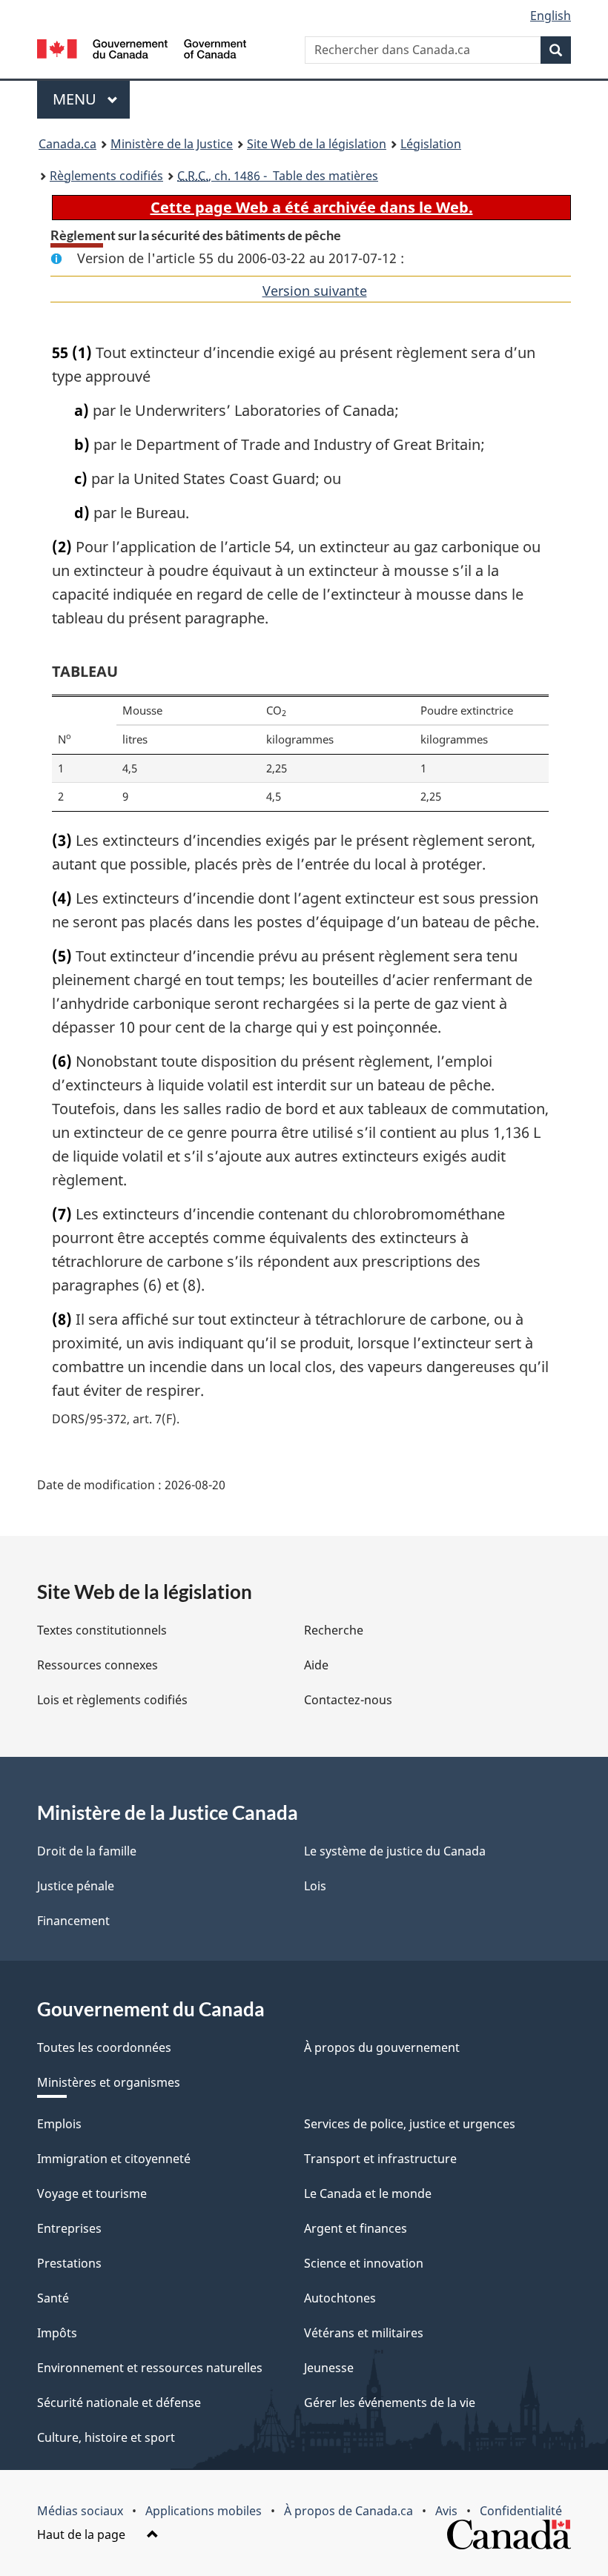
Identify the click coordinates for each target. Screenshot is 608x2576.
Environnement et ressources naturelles (150, 2368)
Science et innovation (364, 2263)
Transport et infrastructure (380, 2159)
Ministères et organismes (109, 2082)
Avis (446, 2511)
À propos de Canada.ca (348, 2511)
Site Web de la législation (317, 144)
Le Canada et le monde (368, 2193)
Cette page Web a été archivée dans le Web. (312, 207)
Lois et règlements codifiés (112, 1700)
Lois (315, 1886)
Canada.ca (67, 144)
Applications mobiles (204, 2511)
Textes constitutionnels (102, 1630)
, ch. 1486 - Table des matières (278, 176)
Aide (316, 1665)
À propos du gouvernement (382, 2047)
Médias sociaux (80, 2511)
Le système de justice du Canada (395, 1851)
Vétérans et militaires (364, 2333)
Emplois (59, 2124)
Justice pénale (76, 1886)
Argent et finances (356, 2228)
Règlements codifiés (106, 176)
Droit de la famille (87, 1851)
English (551, 16)
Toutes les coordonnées (104, 2047)
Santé (53, 2298)
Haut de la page (83, 2534)
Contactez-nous (348, 1700)
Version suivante (315, 291)
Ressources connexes (98, 1665)
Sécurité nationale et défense (119, 2403)
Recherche (334, 1630)
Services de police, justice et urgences (410, 2124)
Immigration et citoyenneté (114, 2159)
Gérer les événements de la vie (390, 2403)
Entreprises (69, 2228)
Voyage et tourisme (92, 2193)
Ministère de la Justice (172, 144)
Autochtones (340, 2298)
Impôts (57, 2333)
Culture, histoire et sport (106, 2437)
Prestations (69, 2263)
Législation (431, 144)
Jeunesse (329, 2368)
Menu (91, 99)
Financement (73, 1921)
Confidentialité (521, 2511)
